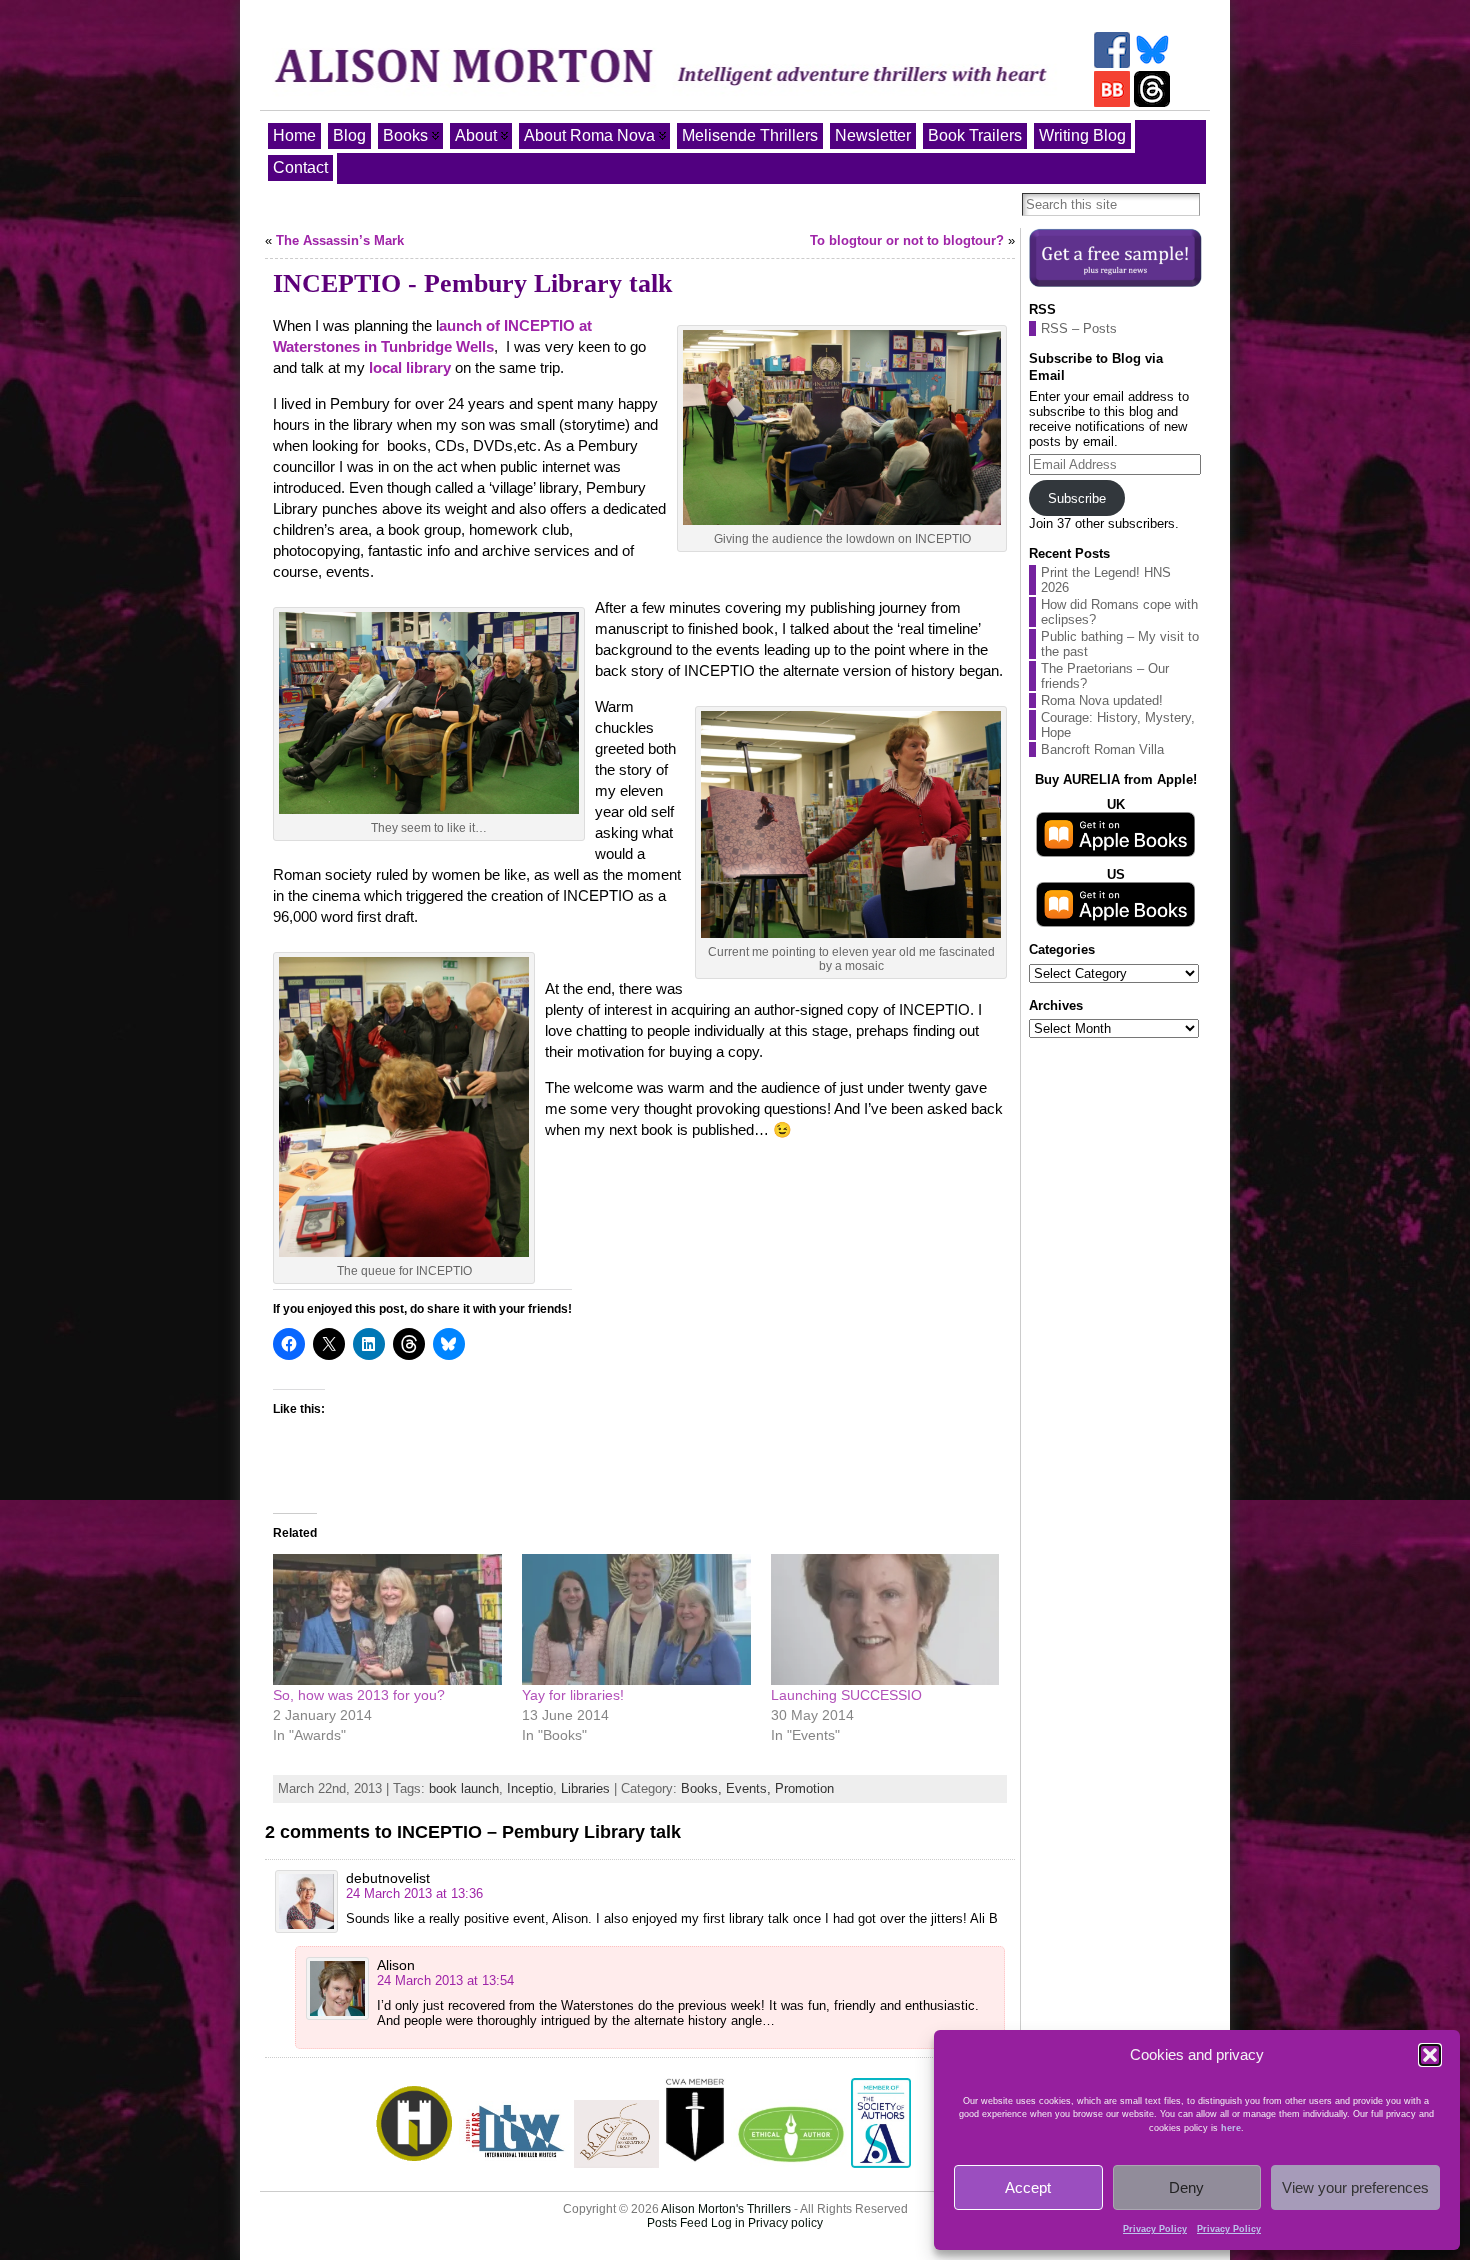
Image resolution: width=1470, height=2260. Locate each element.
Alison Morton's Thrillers (726, 2209)
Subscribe (1077, 498)
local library (410, 367)
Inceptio (530, 1788)
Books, (703, 1788)
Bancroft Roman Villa (1102, 749)
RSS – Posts (1079, 328)
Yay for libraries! (573, 1695)
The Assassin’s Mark (340, 240)
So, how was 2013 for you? (359, 1695)
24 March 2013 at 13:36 (414, 1893)
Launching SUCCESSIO (846, 1695)
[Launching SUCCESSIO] (885, 1619)
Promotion (804, 1788)
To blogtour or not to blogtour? (907, 240)
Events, (750, 1788)
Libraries (585, 1788)
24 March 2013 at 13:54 (445, 1980)
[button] (1430, 2055)
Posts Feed (677, 2223)
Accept (1028, 2187)
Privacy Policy (1155, 2229)
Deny (1186, 2187)
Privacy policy (785, 2223)
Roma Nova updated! (1102, 700)
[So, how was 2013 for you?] (387, 1619)
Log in (728, 2223)
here (1231, 2128)
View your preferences (1355, 2187)
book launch (464, 1788)
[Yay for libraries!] (636, 1619)
